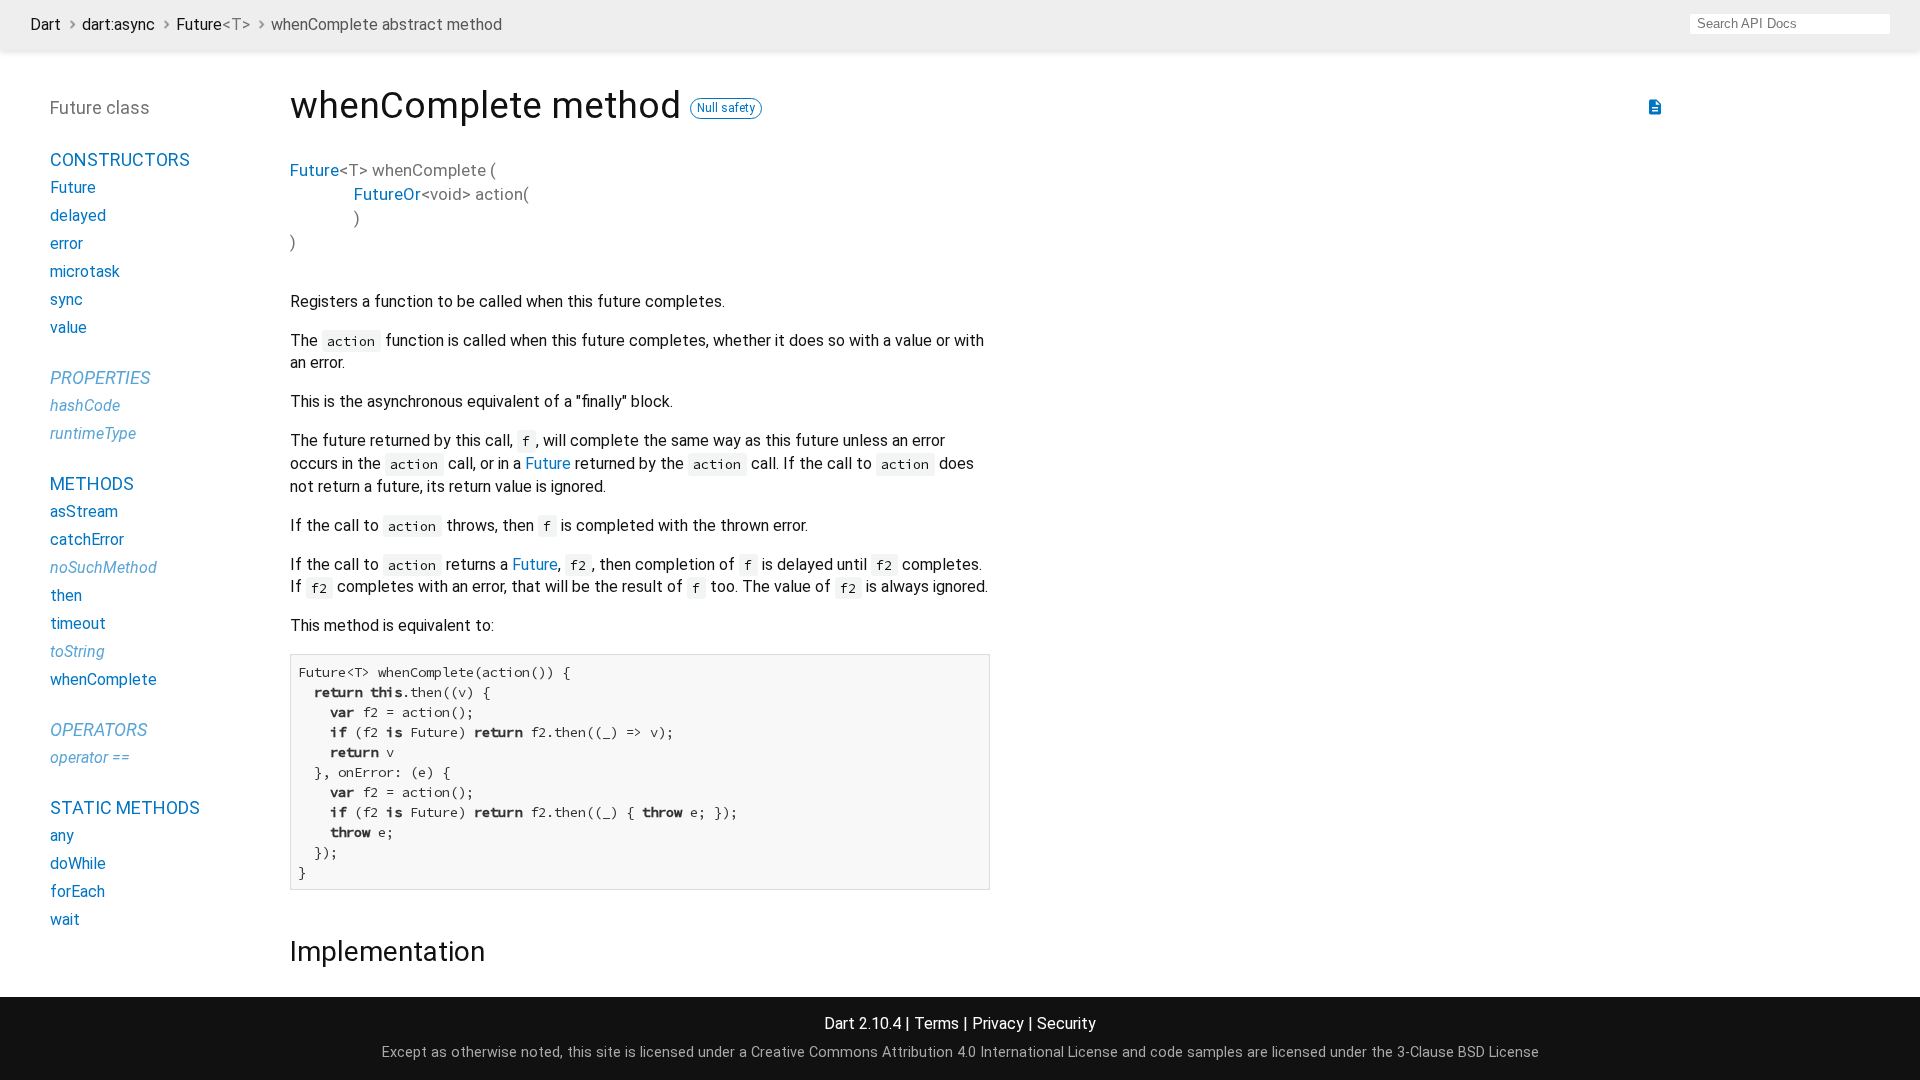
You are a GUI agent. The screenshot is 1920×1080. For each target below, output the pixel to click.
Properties (100, 377)
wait (65, 919)
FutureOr (387, 194)
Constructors (120, 159)
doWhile (78, 863)
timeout (78, 623)
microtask (85, 271)
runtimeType (93, 433)
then (66, 595)
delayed (78, 215)
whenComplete (103, 679)
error (66, 243)
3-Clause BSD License (1468, 1052)
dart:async (118, 24)
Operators (98, 729)
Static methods (125, 807)
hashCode (85, 405)
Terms (936, 1023)
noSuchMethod (103, 567)
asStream (84, 511)
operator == (90, 757)
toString (77, 651)
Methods (92, 483)
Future (213, 24)
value (68, 327)
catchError (87, 539)
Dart (45, 24)
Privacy (998, 1023)
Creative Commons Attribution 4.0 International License (934, 1052)
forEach (77, 891)
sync (66, 299)
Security (1066, 1023)
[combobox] (1790, 24)
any (62, 835)
